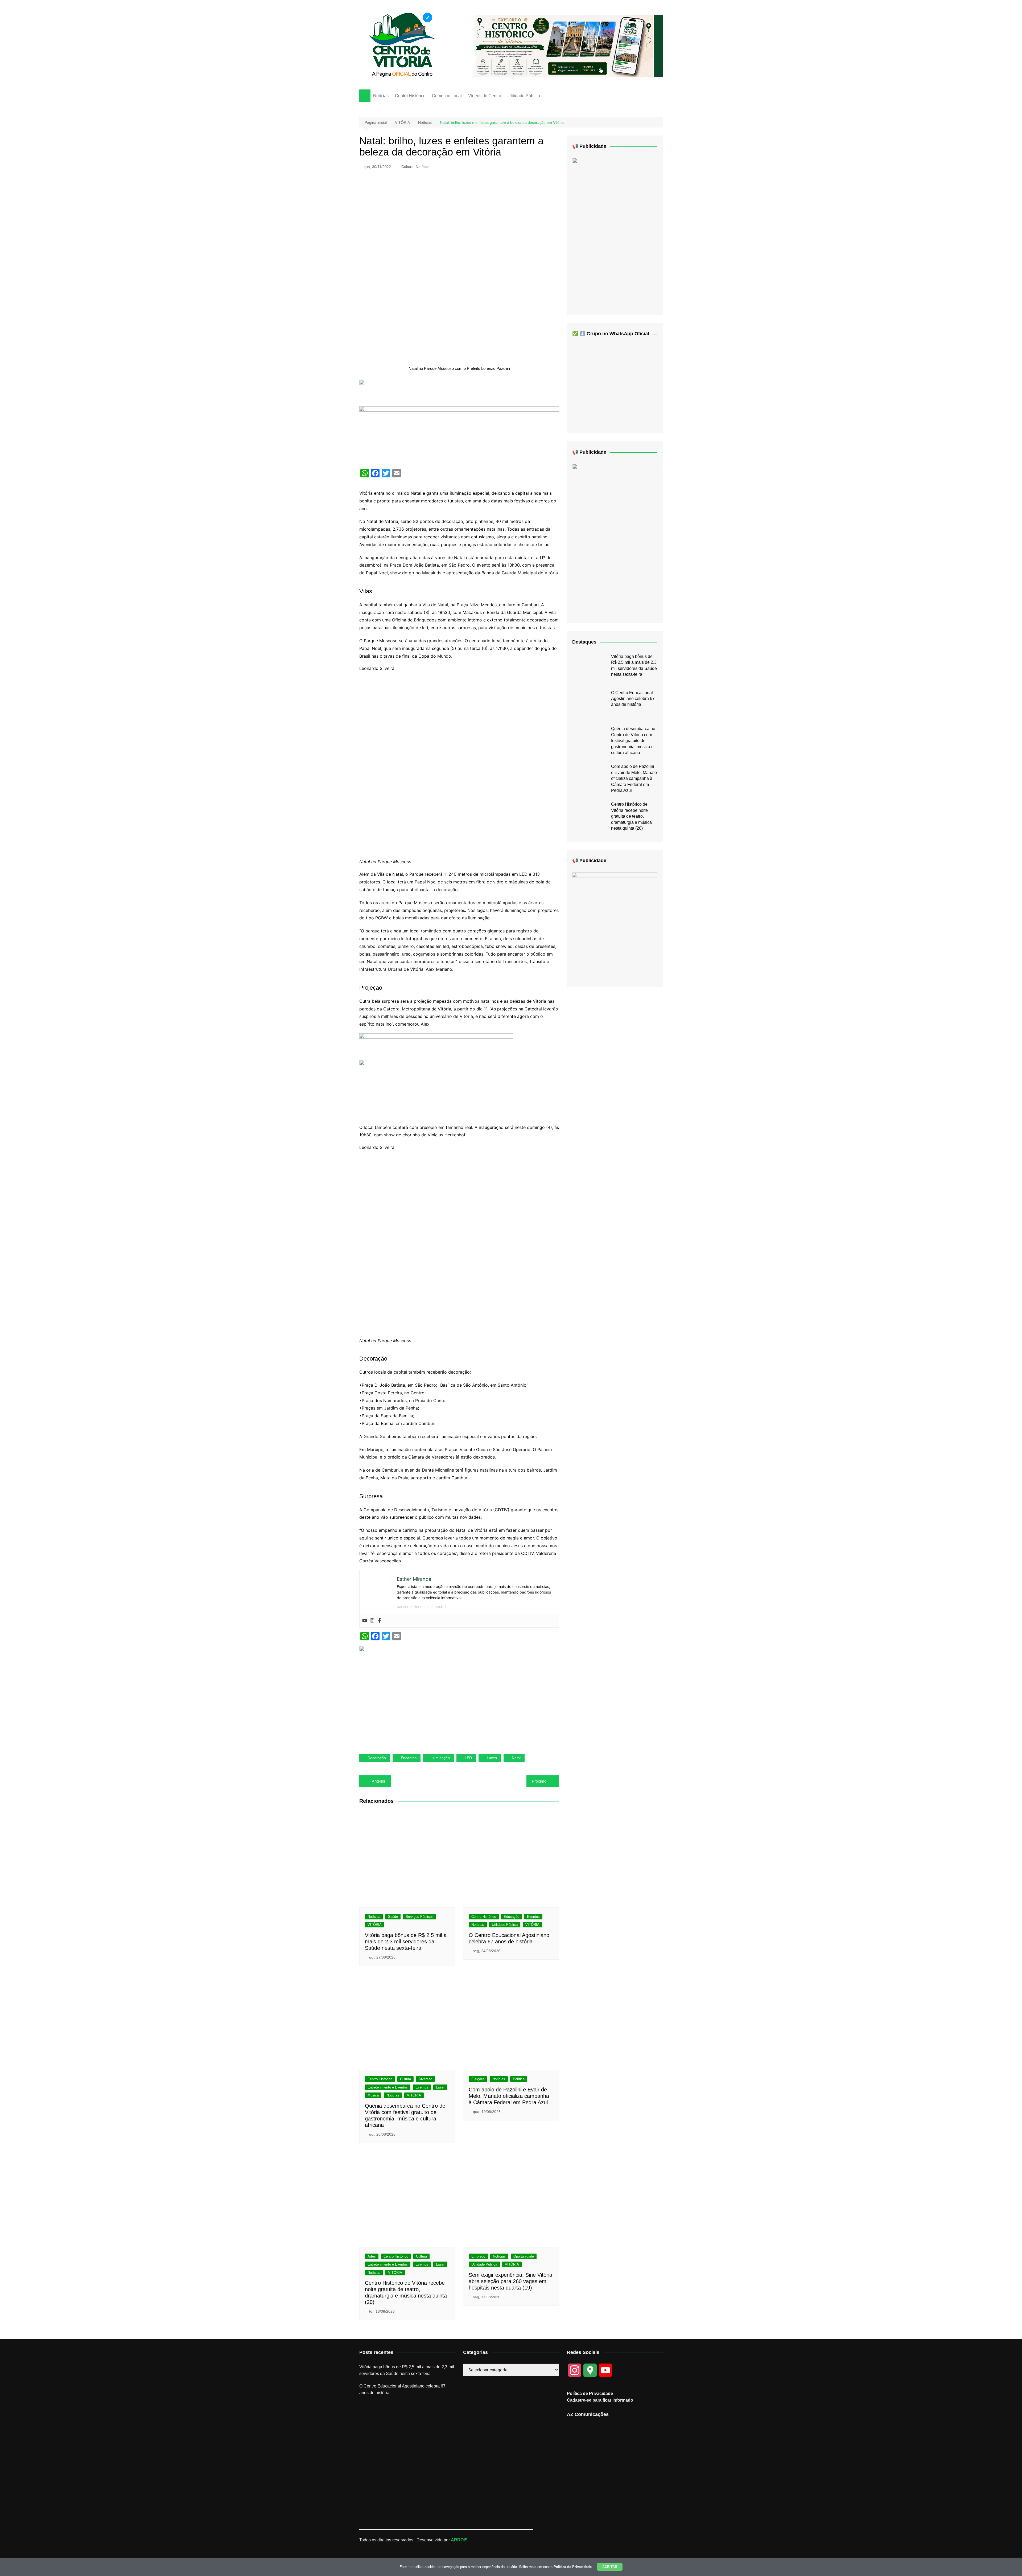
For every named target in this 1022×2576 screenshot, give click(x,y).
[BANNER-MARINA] (615, 925)
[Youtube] (365, 1621)
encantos (409, 1758)
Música (373, 2095)
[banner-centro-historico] (563, 46)
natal (516, 1758)
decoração (377, 1758)
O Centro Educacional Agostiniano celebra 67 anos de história (633, 699)
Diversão (425, 2079)
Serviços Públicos (420, 1917)
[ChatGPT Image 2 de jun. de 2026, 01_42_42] (459, 1695)
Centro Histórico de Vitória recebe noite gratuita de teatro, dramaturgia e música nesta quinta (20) (631, 816)
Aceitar (610, 2567)
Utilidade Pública (524, 96)
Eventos (533, 1917)
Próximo (539, 1781)
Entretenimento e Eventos (388, 2087)
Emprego (478, 2256)
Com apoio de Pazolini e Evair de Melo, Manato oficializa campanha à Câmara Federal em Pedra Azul (509, 2096)
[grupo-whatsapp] (436, 393)
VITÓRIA (375, 1925)
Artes (372, 2256)
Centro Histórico (410, 96)
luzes (492, 1758)
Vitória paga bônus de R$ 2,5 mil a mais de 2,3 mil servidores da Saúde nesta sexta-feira (406, 1942)
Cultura (407, 167)
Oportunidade (524, 2256)
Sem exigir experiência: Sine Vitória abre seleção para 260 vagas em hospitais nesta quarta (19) (510, 2281)
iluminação (441, 1758)
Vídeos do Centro (485, 96)
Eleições (478, 2079)
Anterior (379, 1781)
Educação (512, 1917)
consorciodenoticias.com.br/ (421, 1606)
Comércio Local (447, 96)
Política (519, 2079)
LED (468, 1758)
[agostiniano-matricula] (459, 435)
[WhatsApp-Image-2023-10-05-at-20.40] (615, 232)
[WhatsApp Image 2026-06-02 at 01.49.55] (615, 539)
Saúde (393, 1917)
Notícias (381, 96)
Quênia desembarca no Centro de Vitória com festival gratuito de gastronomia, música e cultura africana (633, 741)
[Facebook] (380, 1621)
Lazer (440, 2087)
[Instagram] (372, 1621)
